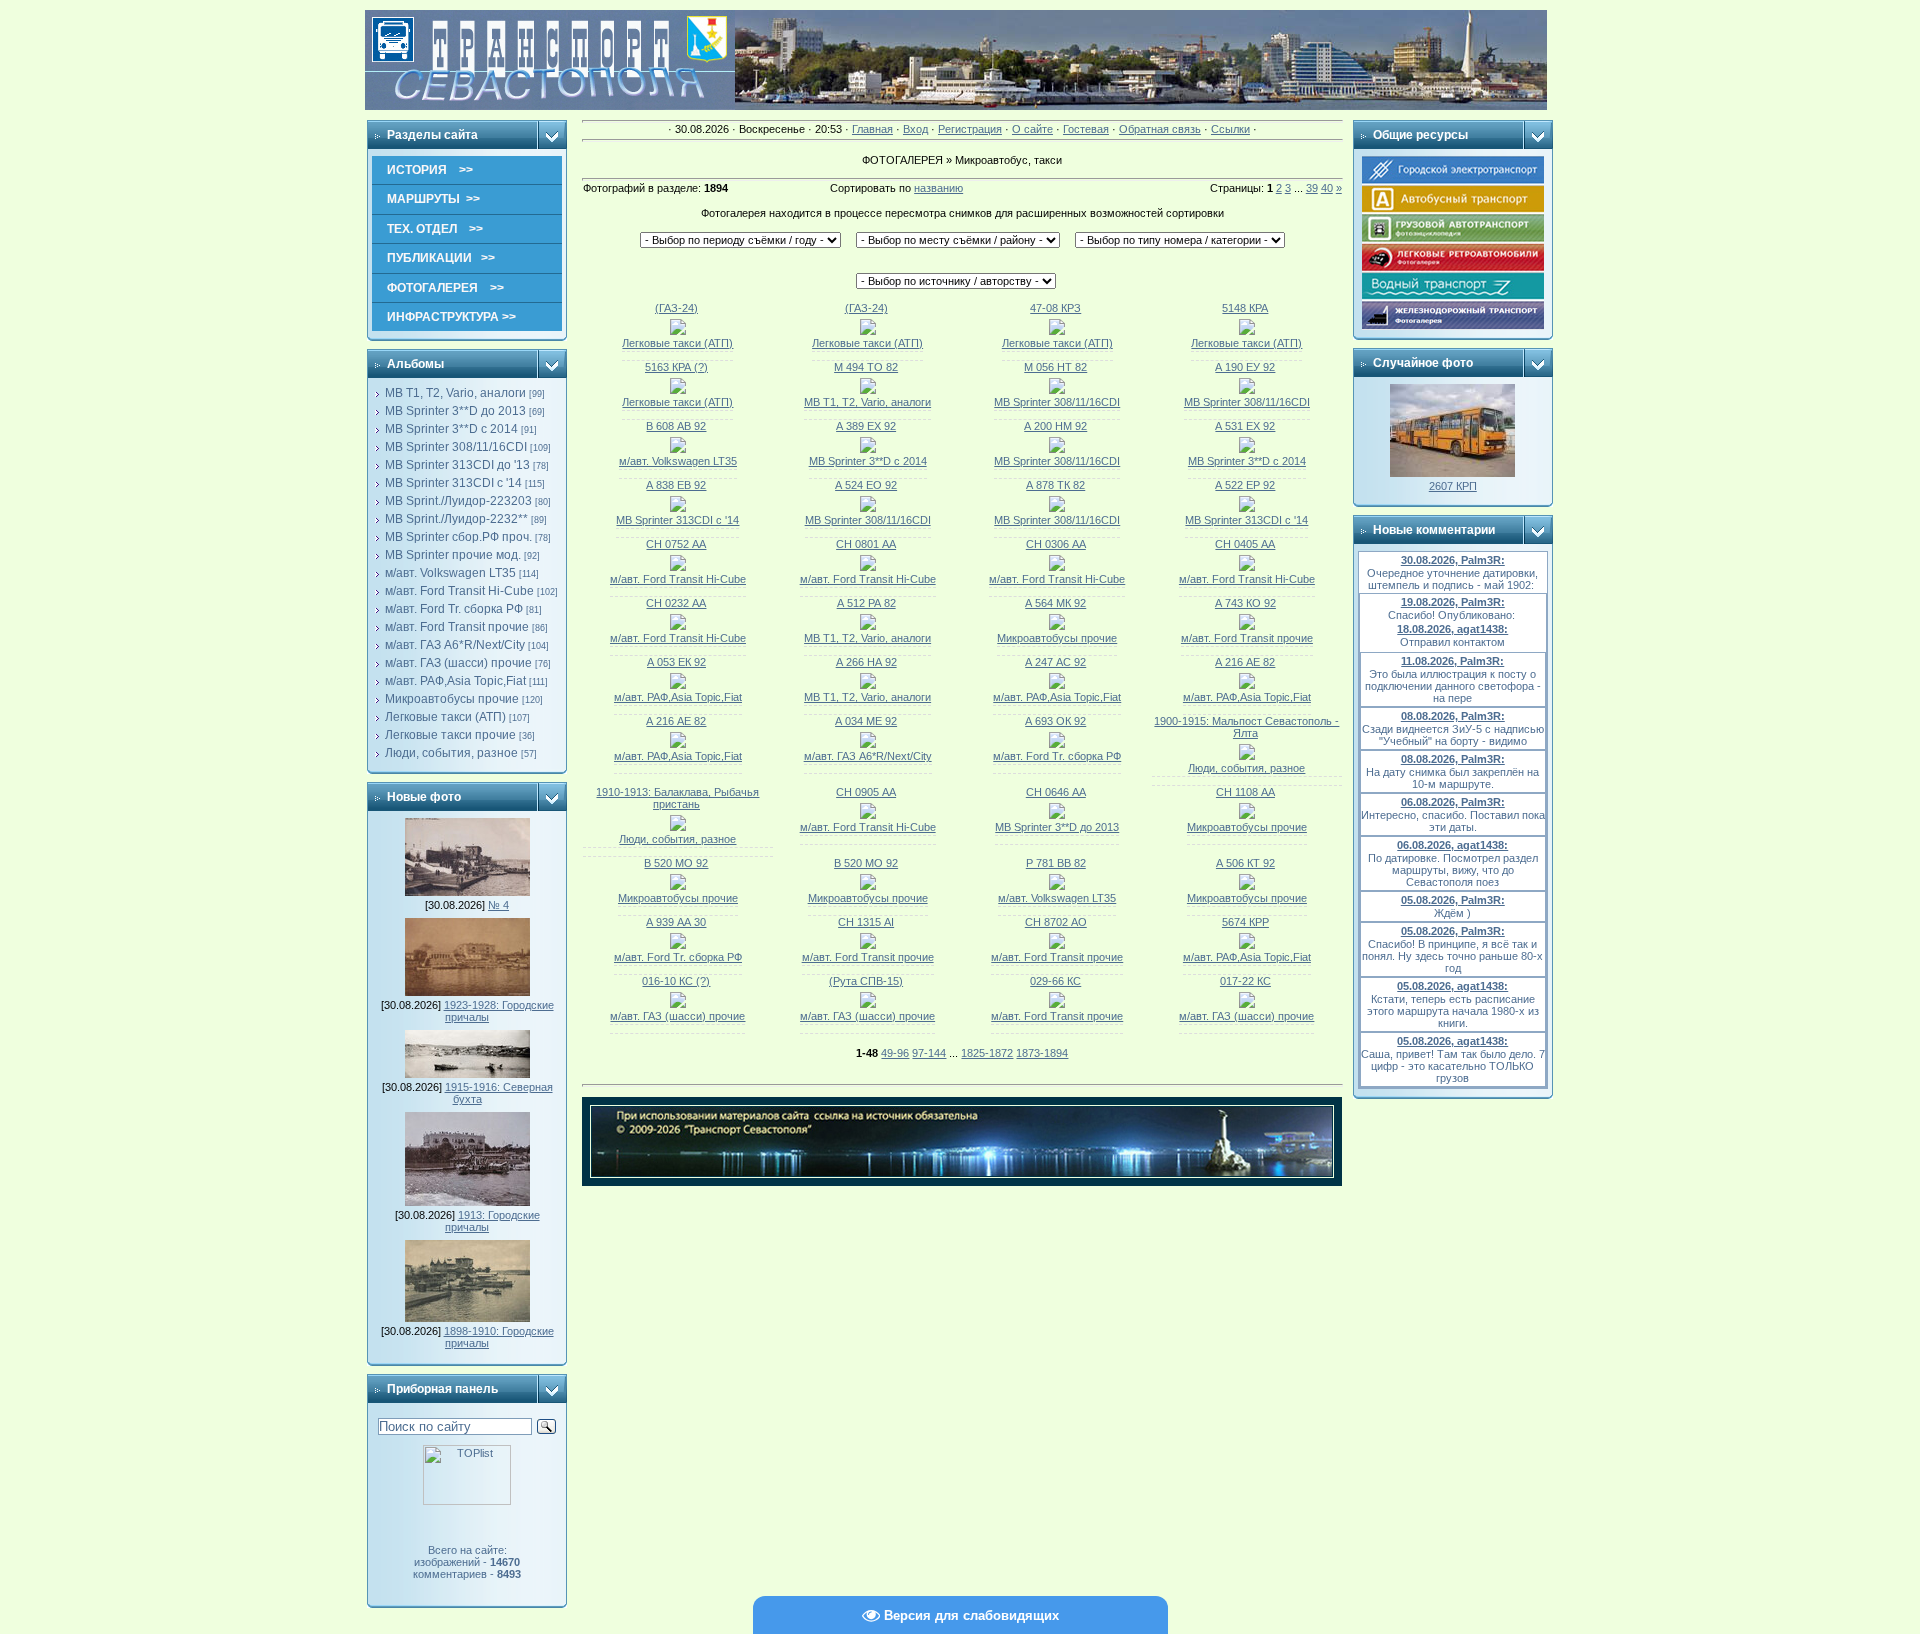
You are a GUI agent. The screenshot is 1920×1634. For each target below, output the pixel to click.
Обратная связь (1160, 129)
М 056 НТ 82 (1055, 367)
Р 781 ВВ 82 (1056, 863)
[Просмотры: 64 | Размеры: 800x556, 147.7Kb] (1247, 756)
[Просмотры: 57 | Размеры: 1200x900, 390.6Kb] (678, 744)
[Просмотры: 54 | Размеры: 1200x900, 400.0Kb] (868, 449)
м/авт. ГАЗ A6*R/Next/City (455, 645)
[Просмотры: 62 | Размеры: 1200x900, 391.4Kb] (1247, 815)
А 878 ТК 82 (1055, 485)
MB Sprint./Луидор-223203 (458, 501)
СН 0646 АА (1056, 792)
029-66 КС (1055, 981)
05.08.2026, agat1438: (1452, 986)
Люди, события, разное (451, 753)
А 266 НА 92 (866, 662)
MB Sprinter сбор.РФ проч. (458, 537)
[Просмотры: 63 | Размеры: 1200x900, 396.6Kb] (1057, 390)
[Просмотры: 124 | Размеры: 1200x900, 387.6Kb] (868, 945)
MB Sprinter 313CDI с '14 (453, 483)
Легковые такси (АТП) (445, 717)
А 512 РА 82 (866, 603)
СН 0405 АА (1245, 544)
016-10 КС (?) (676, 981)
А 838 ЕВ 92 (676, 485)
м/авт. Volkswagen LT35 (450, 573)
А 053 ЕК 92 (676, 662)
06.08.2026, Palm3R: (1453, 802)
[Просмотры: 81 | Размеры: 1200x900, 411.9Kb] (868, 626)
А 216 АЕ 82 (1245, 662)
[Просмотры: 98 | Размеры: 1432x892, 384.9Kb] (678, 827)
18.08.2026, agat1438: (1452, 629)
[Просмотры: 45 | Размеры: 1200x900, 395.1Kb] (1057, 449)
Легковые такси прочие (450, 735)
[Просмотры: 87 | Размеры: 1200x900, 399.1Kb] (868, 815)
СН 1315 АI (866, 922)
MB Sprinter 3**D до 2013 (455, 411)
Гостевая (1086, 129)
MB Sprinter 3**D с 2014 (451, 429)
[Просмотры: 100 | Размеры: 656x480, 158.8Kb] (868, 1004)
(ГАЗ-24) (676, 308)
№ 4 (498, 905)
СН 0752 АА (676, 544)
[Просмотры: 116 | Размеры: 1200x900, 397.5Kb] (1247, 685)
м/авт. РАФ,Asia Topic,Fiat (455, 681)
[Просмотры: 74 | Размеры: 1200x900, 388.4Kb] (868, 567)
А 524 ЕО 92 (866, 485)
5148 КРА (1245, 308)
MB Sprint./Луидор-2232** (456, 519)
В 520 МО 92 (676, 863)
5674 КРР (1245, 922)
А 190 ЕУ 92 (1245, 367)
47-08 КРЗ (1055, 308)
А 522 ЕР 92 (1245, 485)
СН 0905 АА (866, 792)
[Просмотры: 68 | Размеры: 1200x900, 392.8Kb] (678, 626)
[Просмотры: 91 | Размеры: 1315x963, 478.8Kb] (1247, 1004)
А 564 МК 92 (1055, 603)
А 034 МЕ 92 (866, 721)
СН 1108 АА (1245, 792)
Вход (915, 129)
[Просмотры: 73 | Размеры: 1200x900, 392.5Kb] (1057, 685)
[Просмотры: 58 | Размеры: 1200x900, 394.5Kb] (678, 449)
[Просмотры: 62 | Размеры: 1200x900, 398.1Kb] (1057, 744)
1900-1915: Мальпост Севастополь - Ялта (1246, 727)
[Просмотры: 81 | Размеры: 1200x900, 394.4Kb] (868, 685)
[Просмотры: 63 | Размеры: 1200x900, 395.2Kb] (678, 685)
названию (938, 188)
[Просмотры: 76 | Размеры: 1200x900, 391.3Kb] (1057, 945)
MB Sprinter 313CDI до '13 (457, 465)
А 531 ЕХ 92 (1245, 426)
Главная (872, 129)
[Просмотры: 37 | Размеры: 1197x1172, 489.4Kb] (1057, 331)
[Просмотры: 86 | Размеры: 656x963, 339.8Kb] (1057, 1004)
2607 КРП (1453, 486)
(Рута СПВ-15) (866, 981)
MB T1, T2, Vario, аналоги (455, 393)
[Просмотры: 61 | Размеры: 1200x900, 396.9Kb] (1247, 390)
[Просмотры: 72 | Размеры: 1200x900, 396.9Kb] (868, 744)
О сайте (1032, 129)
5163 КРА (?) (676, 367)
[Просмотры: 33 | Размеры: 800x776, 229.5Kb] (868, 331)
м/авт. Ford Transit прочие (457, 627)
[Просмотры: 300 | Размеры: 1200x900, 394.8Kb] (868, 886)
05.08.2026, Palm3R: (1453, 900)
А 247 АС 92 (1055, 662)
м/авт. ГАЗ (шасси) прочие (458, 663)
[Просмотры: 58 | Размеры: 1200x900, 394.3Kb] (678, 508)
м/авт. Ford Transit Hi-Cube (459, 591)
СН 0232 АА (676, 603)
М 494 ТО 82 (866, 367)
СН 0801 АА (866, 544)
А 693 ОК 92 (1055, 721)
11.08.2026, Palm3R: (1452, 661)
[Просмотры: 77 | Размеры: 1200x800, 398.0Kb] (678, 567)
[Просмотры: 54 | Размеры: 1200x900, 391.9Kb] (868, 508)
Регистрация (970, 129)
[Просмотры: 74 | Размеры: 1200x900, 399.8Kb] (1247, 567)
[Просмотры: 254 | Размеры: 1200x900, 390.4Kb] (1057, 567)
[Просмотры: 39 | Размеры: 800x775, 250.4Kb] (678, 331)
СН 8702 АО (1056, 922)
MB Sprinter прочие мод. (453, 555)
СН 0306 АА (1056, 544)
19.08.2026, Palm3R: (1453, 602)
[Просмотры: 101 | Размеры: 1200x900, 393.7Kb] (678, 945)
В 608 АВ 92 (676, 426)
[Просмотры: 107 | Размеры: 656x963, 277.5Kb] (1247, 945)
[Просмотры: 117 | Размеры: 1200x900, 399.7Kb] (1057, 886)
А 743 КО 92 (1245, 603)
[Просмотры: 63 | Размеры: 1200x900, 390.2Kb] (1057, 626)
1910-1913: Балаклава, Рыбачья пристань (677, 798)
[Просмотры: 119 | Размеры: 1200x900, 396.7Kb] (678, 886)
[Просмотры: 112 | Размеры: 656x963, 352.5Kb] (678, 1004)
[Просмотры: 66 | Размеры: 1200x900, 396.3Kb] (1057, 815)
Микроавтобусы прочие (452, 699)
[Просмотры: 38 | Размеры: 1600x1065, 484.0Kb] (678, 390)
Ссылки (1230, 129)
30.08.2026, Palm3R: (1453, 560)
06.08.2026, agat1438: (1452, 845)
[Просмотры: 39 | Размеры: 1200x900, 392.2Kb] (868, 390)
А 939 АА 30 (676, 922)
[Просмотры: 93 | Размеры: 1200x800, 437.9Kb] (1247, 886)
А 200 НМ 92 (1055, 426)
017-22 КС (1245, 981)
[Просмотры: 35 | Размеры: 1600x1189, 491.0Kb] (1247, 331)
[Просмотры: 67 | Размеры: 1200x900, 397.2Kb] (1247, 449)
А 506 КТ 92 (1245, 863)
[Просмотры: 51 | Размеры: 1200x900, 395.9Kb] (1057, 508)
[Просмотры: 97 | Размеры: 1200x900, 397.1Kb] (1247, 626)
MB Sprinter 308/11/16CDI (456, 447)
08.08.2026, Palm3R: (1453, 716)
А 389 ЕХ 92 (866, 426)
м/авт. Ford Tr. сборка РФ (454, 609)
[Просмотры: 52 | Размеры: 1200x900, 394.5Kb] (1247, 508)
